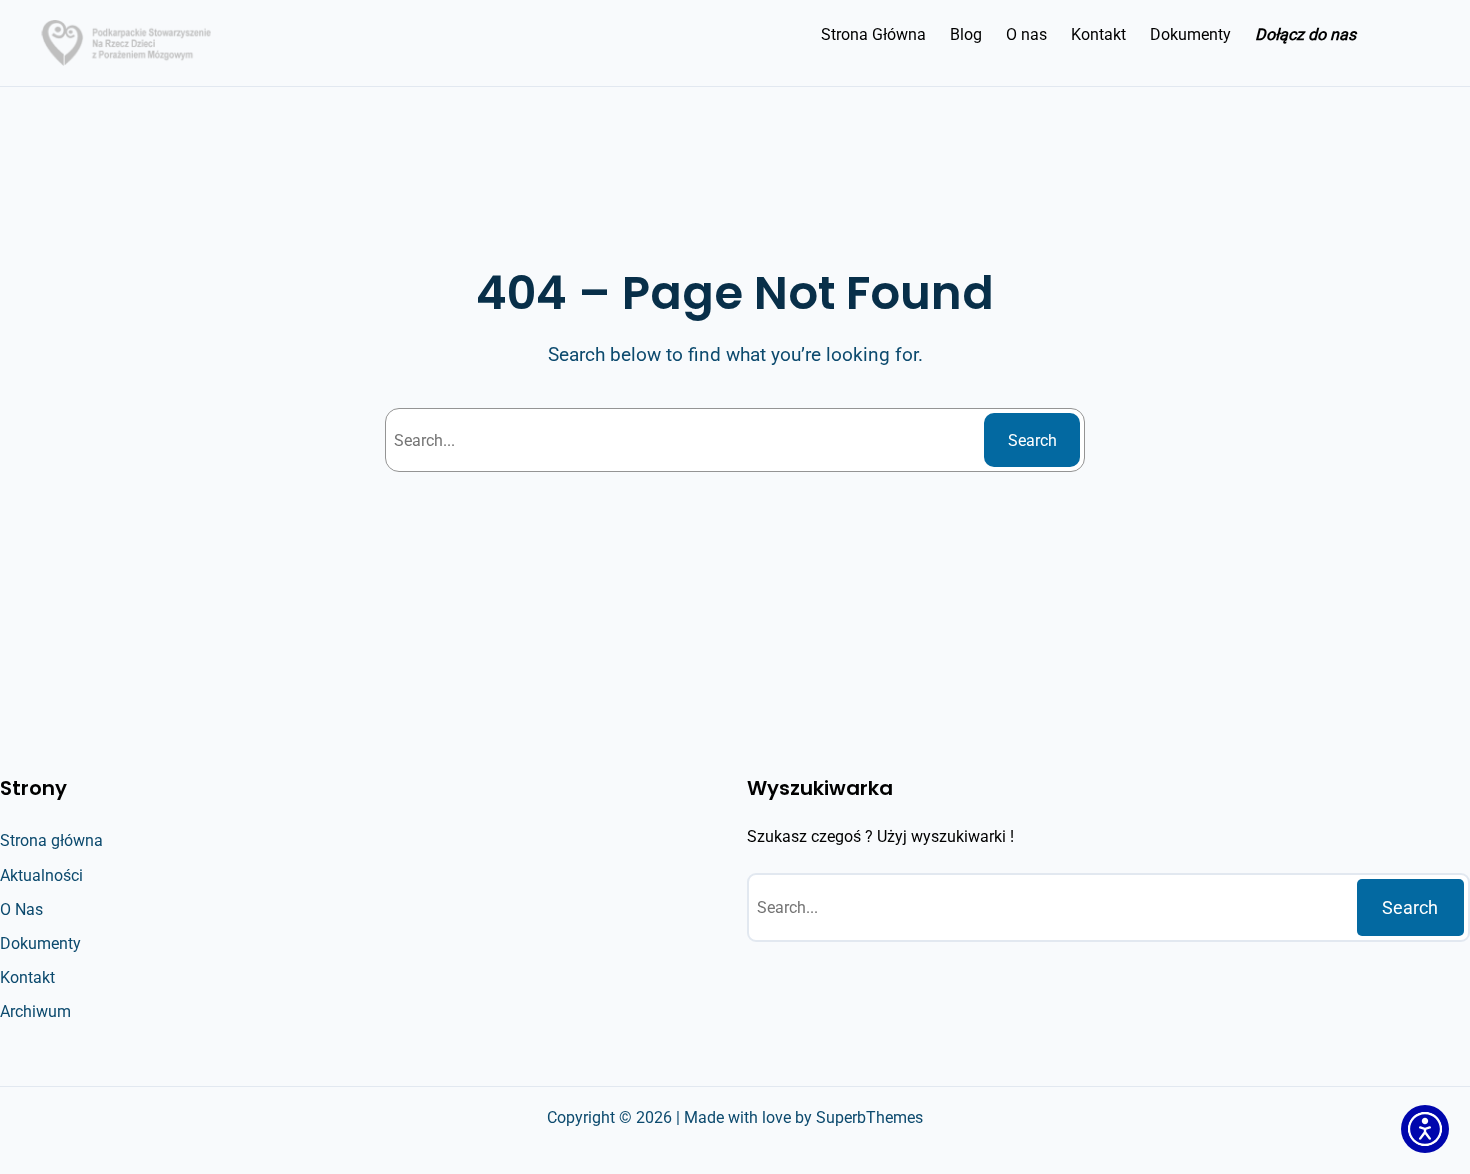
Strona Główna (873, 34)
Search (1032, 440)
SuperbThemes (869, 1117)
